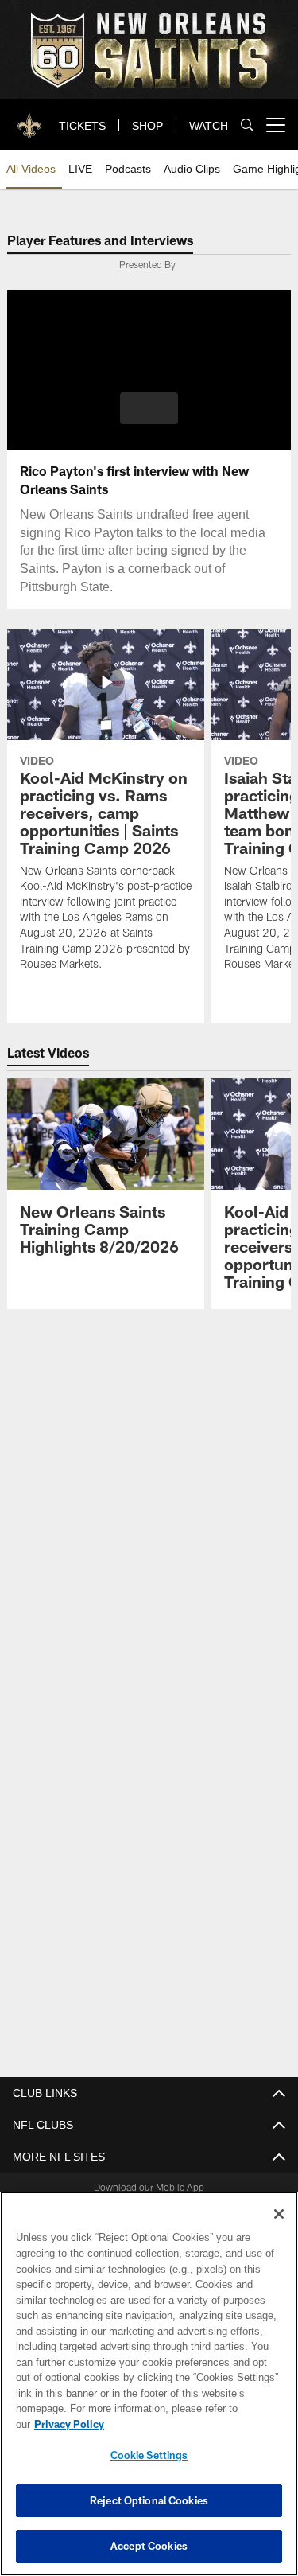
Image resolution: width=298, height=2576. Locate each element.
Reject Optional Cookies (149, 2500)
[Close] (279, 2230)
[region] (149, 2392)
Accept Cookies (149, 2546)
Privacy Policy (192, 2424)
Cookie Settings (149, 2455)
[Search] (247, 125)
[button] (149, 408)
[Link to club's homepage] (30, 119)
